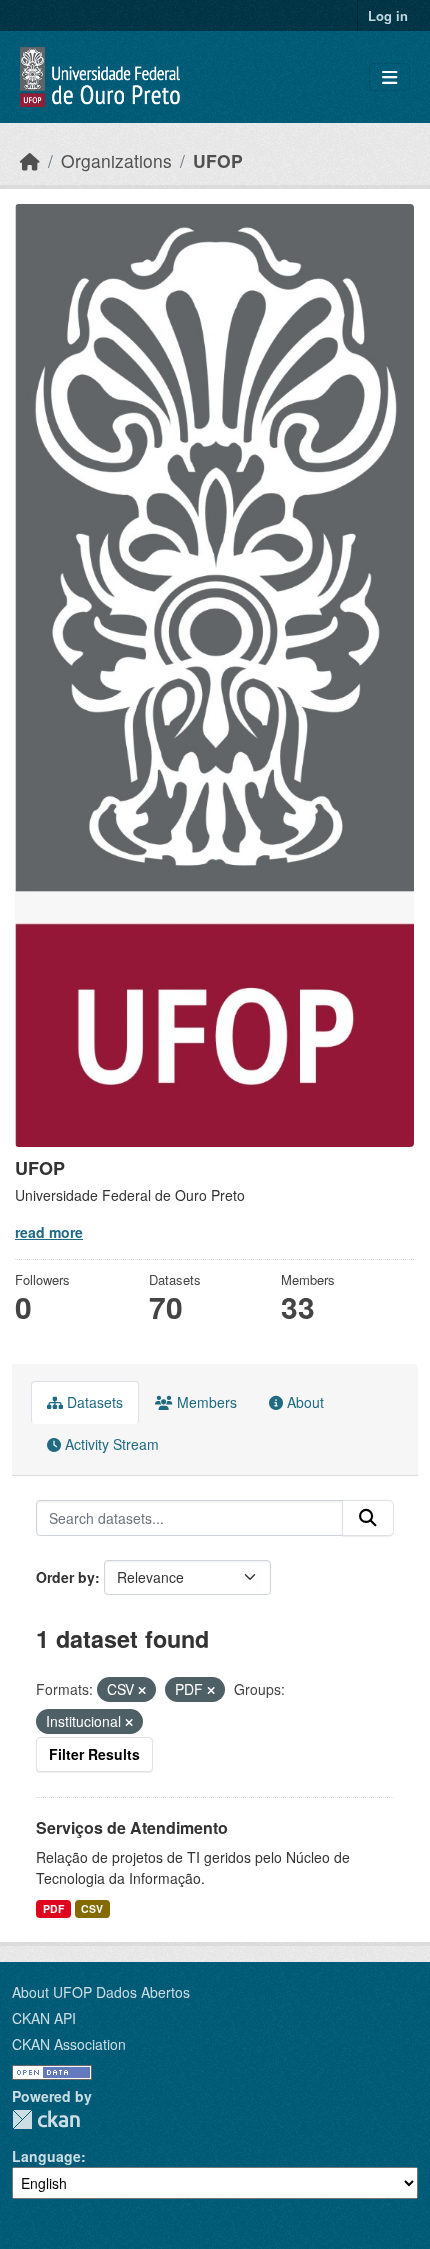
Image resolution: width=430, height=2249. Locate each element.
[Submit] (368, 1518)
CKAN (46, 2119)
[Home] (30, 160)
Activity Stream (110, 1444)
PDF (53, 1908)
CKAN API (44, 2018)
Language (46, 2156)
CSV (92, 1908)
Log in (388, 15)
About (303, 1402)
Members (205, 1402)
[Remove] (142, 1690)
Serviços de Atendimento (132, 1827)
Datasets (93, 1402)
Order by (65, 1577)
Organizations (116, 160)
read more (49, 1232)
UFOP (218, 160)
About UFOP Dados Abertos (101, 1992)
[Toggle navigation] (389, 77)
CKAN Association (69, 2044)
